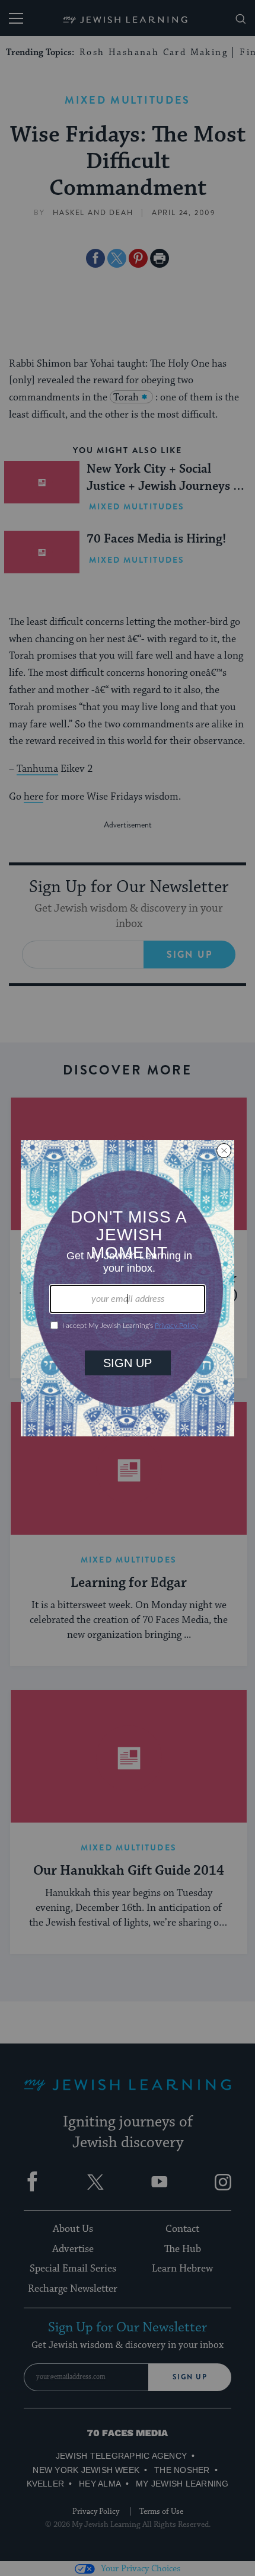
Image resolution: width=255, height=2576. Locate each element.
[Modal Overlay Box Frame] (128, 1288)
